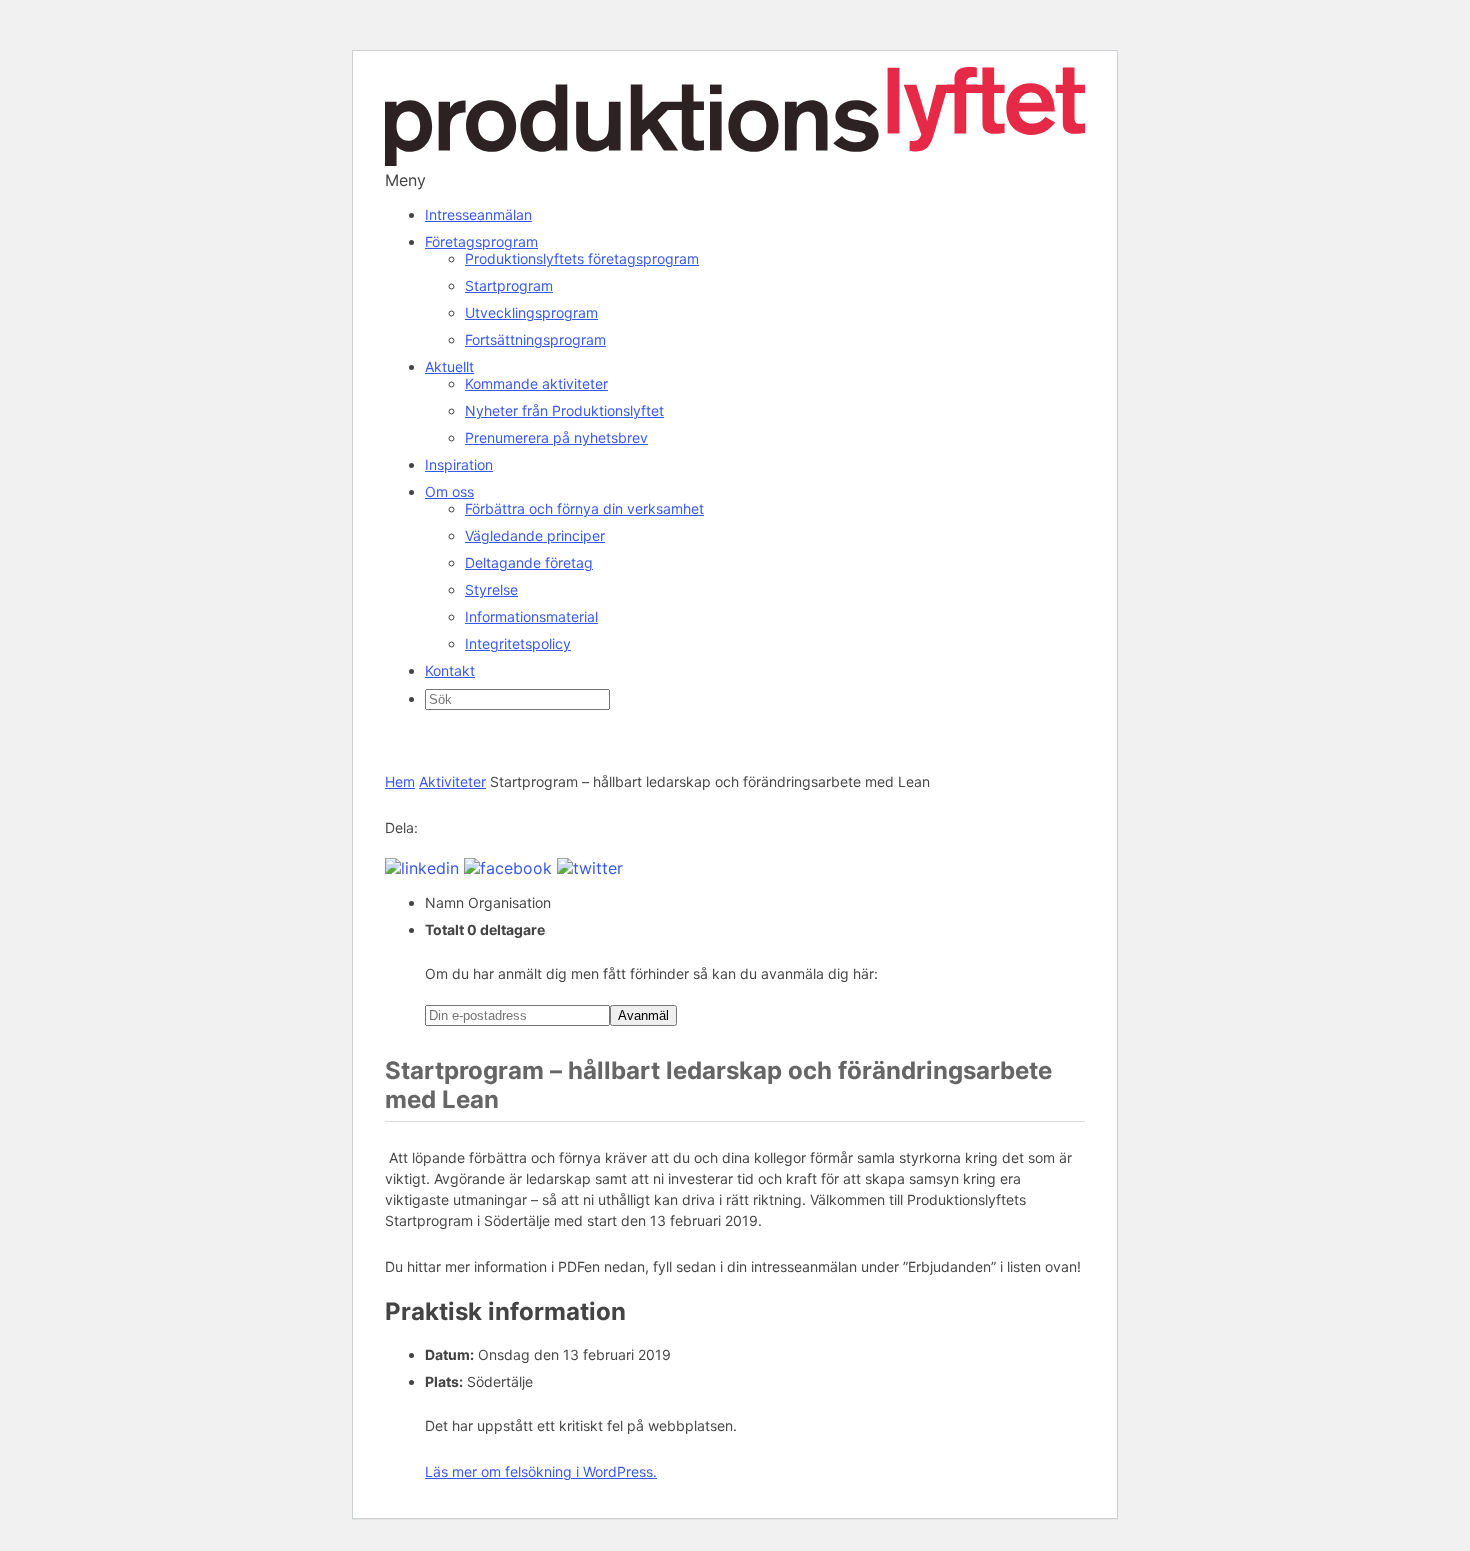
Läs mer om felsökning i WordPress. (541, 1471)
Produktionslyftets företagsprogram (582, 258)
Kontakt (450, 670)
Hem (400, 781)
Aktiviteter (452, 781)
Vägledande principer (535, 535)
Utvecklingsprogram (531, 312)
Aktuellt (449, 366)
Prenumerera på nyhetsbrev (556, 437)
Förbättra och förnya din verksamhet (584, 508)
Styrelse (491, 589)
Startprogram (509, 285)
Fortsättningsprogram (535, 339)
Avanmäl (643, 1015)
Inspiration (459, 464)
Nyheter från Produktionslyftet (564, 410)
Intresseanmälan (478, 214)
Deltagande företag (529, 562)
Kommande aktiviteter (536, 383)
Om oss (449, 491)
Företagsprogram (481, 241)
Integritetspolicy (518, 643)
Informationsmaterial (531, 616)
